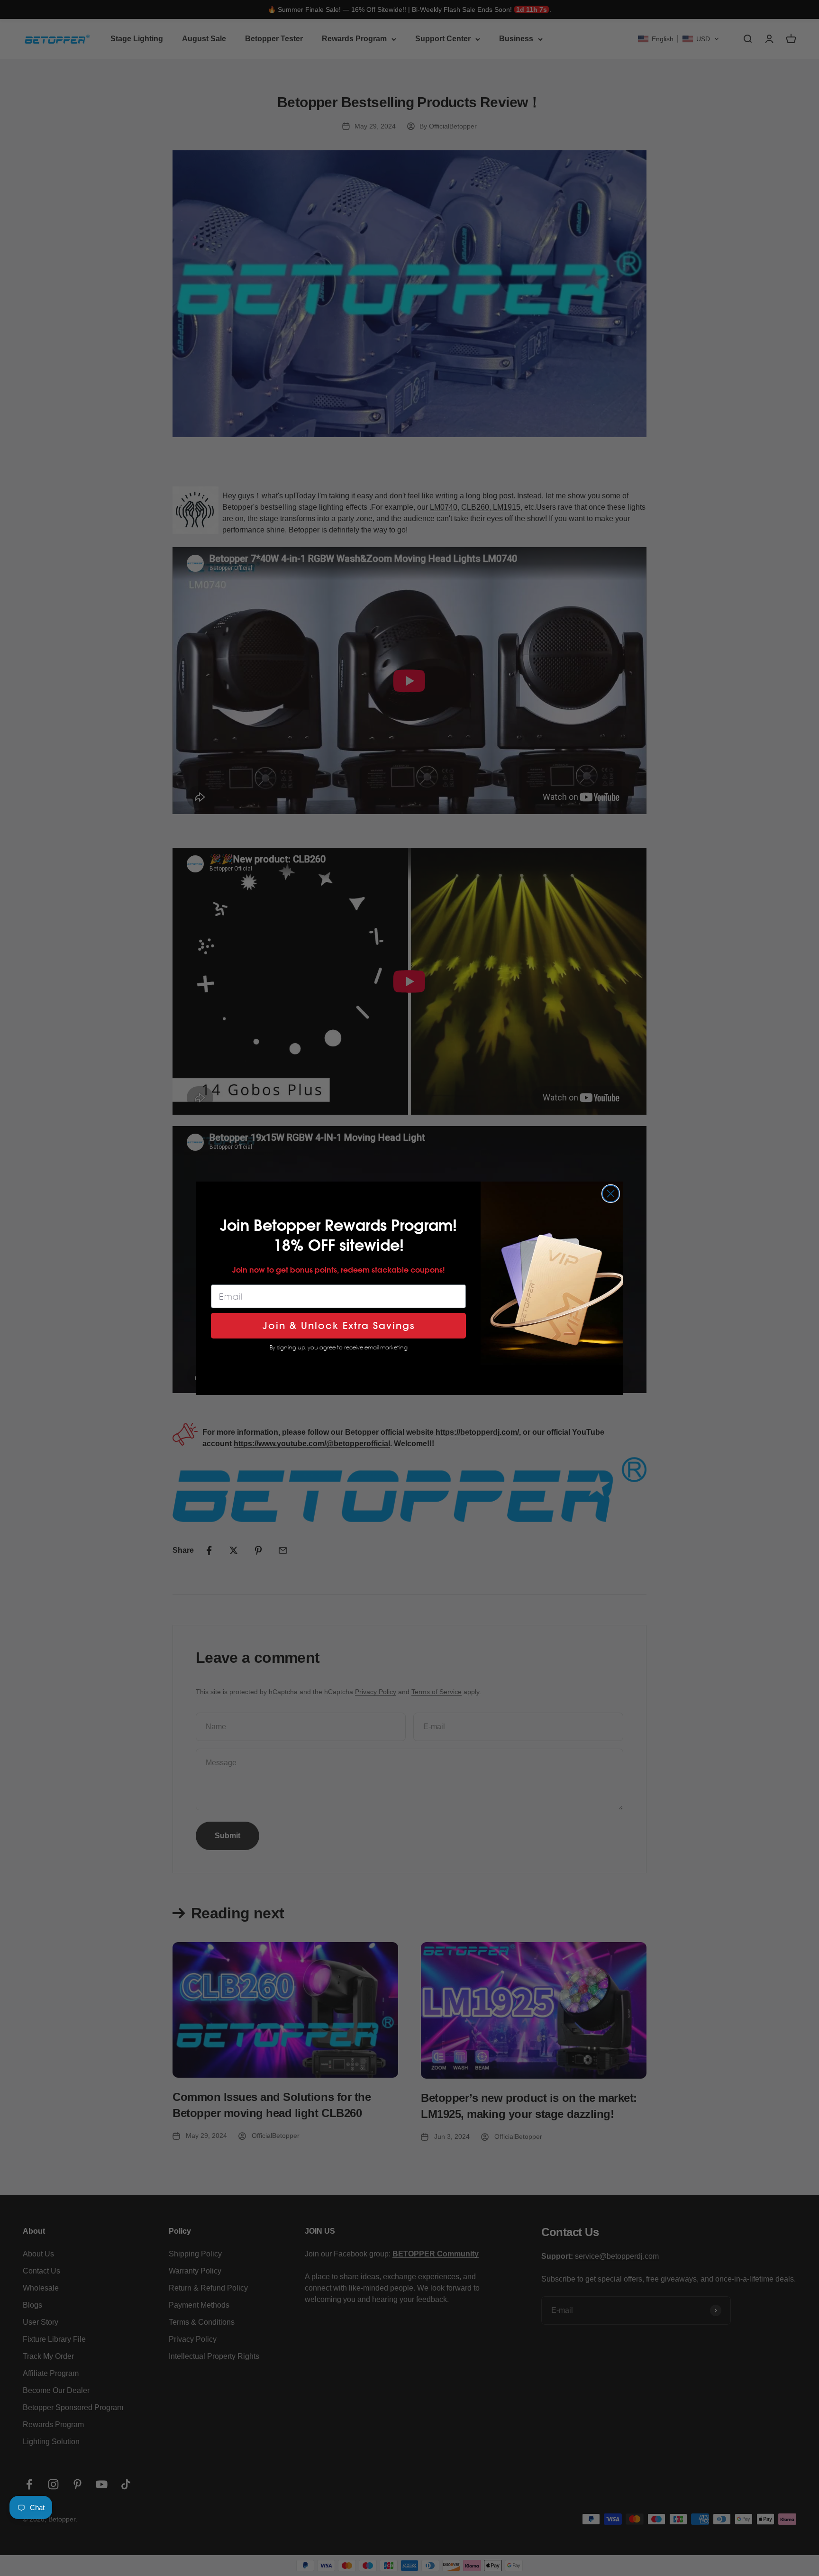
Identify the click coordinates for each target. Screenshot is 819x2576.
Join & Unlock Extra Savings (339, 1326)
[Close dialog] (611, 1194)
